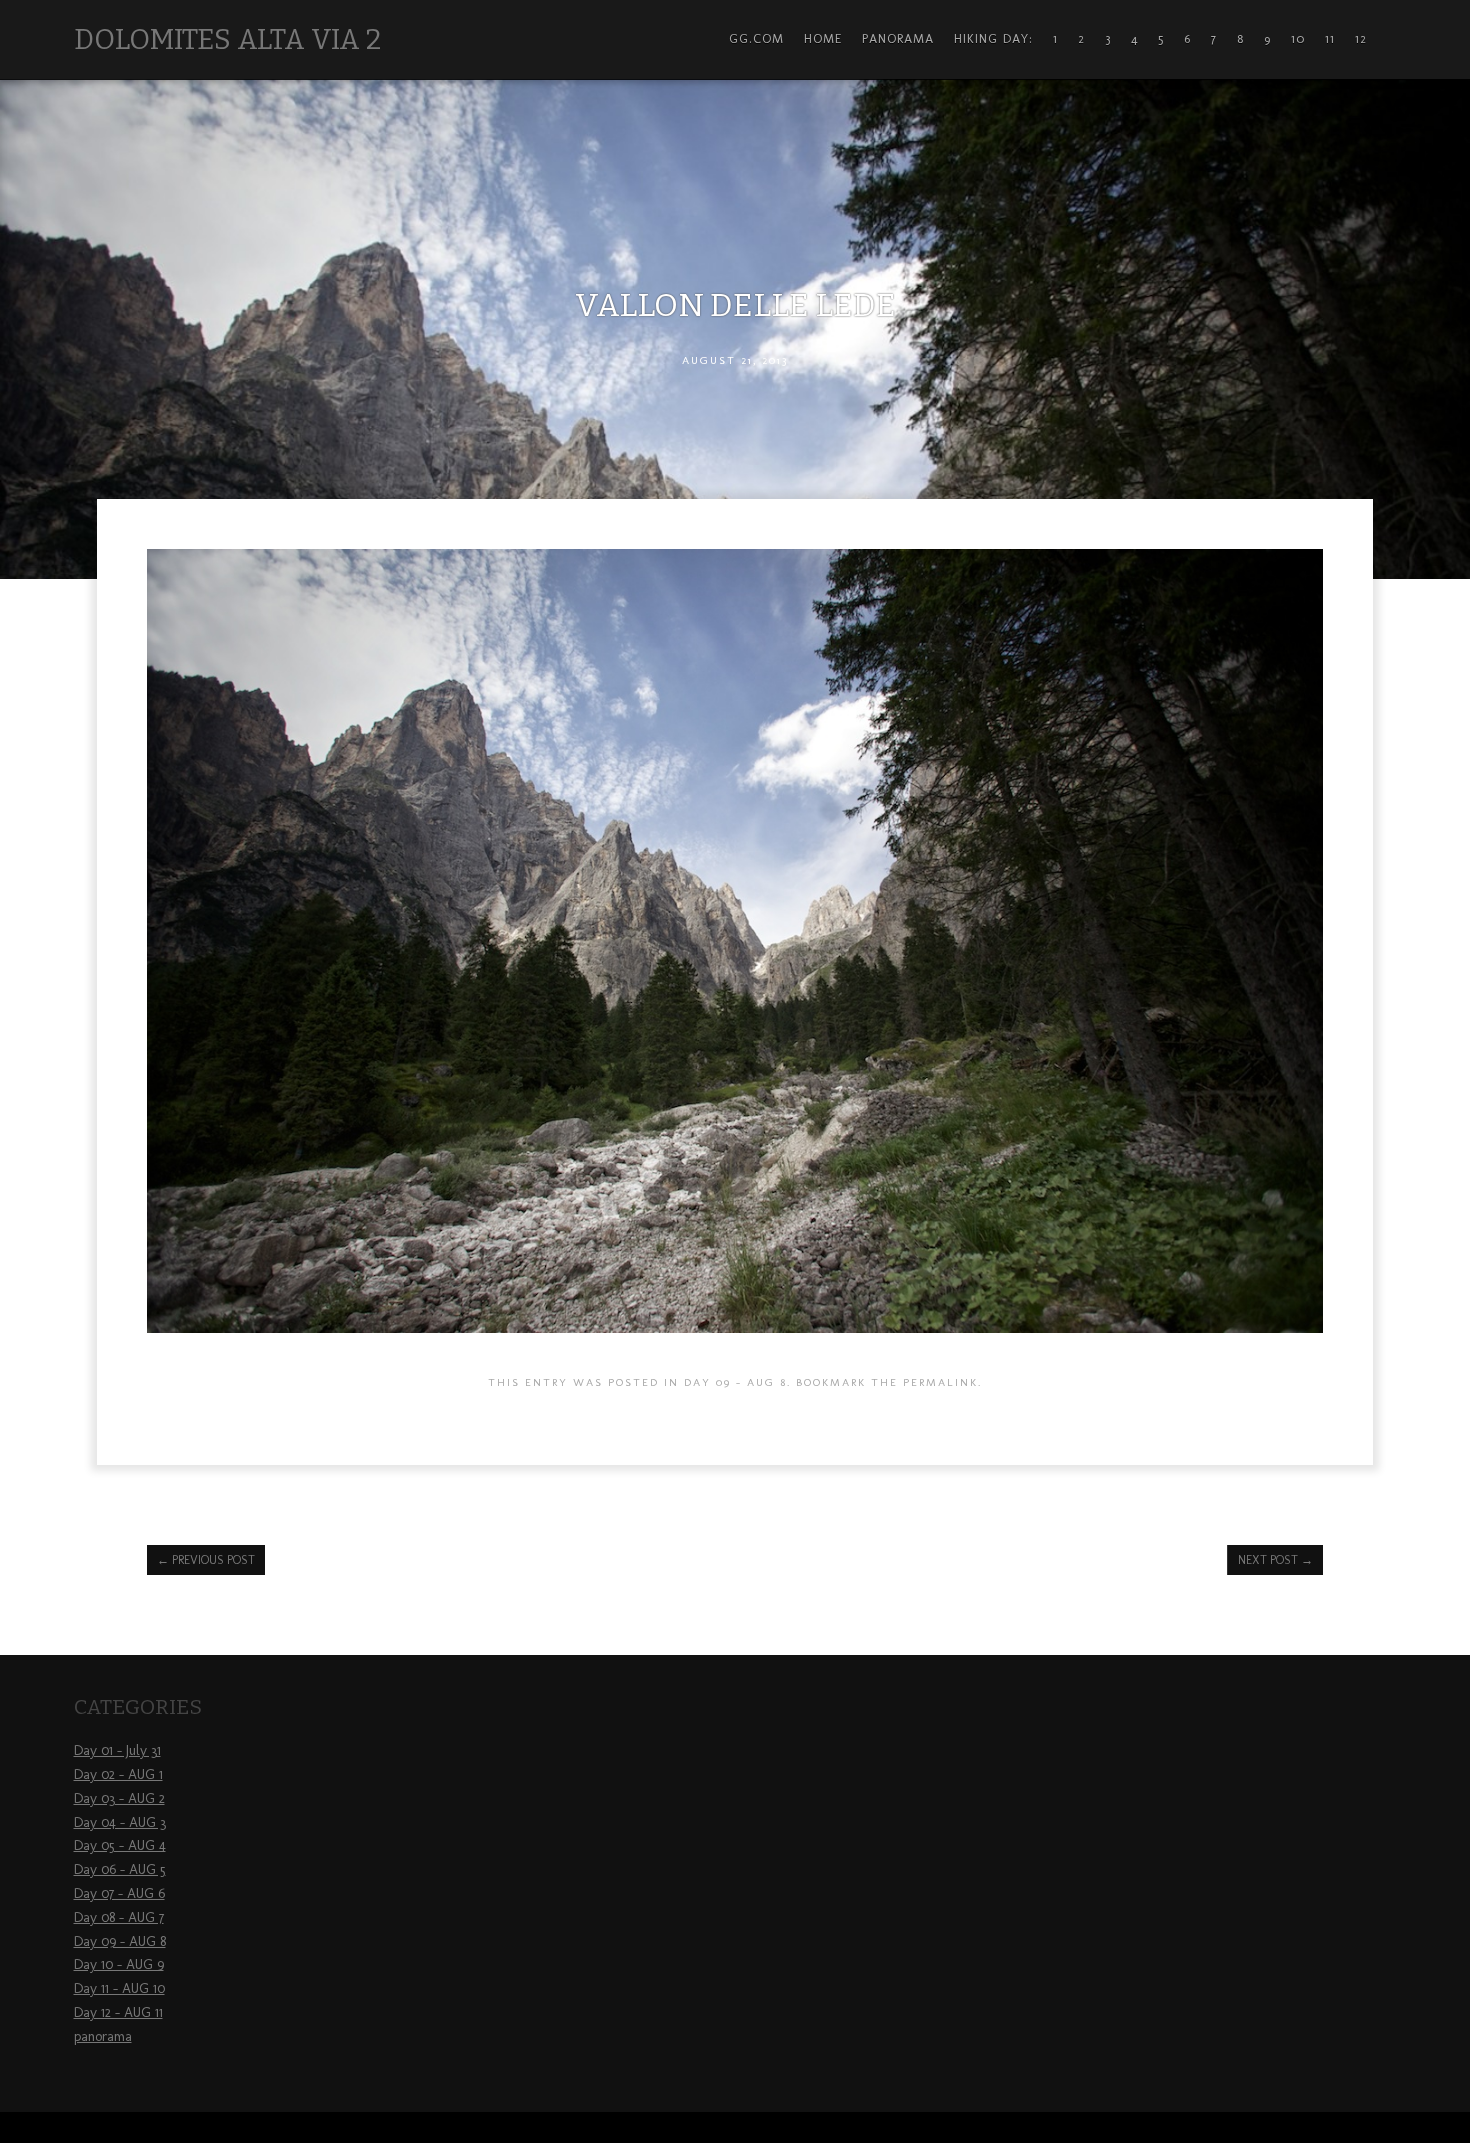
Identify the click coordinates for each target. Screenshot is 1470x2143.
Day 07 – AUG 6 (119, 1893)
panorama (103, 2036)
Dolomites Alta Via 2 (227, 39)
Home (823, 38)
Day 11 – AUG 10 (119, 1988)
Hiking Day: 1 (1006, 38)
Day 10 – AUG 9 (119, 1964)
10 (1298, 38)
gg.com (756, 38)
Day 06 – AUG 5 (120, 1869)
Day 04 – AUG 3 (120, 1822)
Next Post (1275, 1560)
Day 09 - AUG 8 (735, 1382)
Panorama (898, 38)
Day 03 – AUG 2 (119, 1798)
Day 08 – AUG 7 (119, 1917)
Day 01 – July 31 (117, 1750)
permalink (940, 1382)
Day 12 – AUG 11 (118, 2012)
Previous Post (206, 1560)
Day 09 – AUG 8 (120, 1941)
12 (1361, 38)
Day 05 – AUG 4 (120, 1845)
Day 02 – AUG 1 (118, 1774)
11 (1330, 38)
